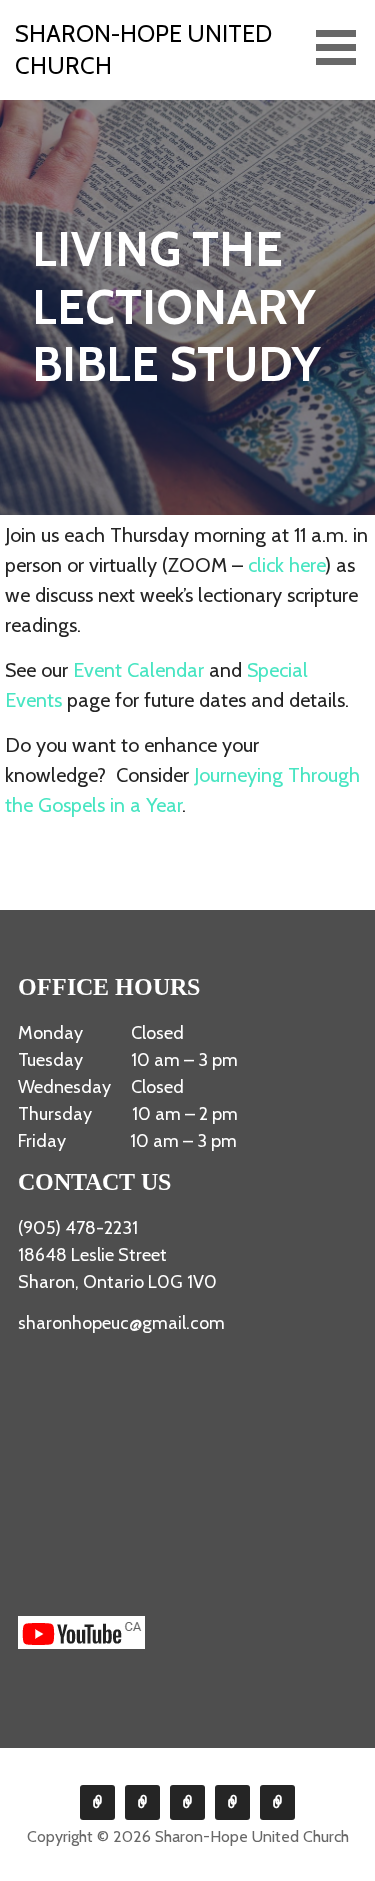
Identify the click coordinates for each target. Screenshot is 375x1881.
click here (286, 565)
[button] (343, 47)
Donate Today (232, 1802)
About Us (97, 1802)
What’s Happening (187, 1802)
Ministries (142, 1802)
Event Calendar (138, 670)
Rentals (277, 1802)
